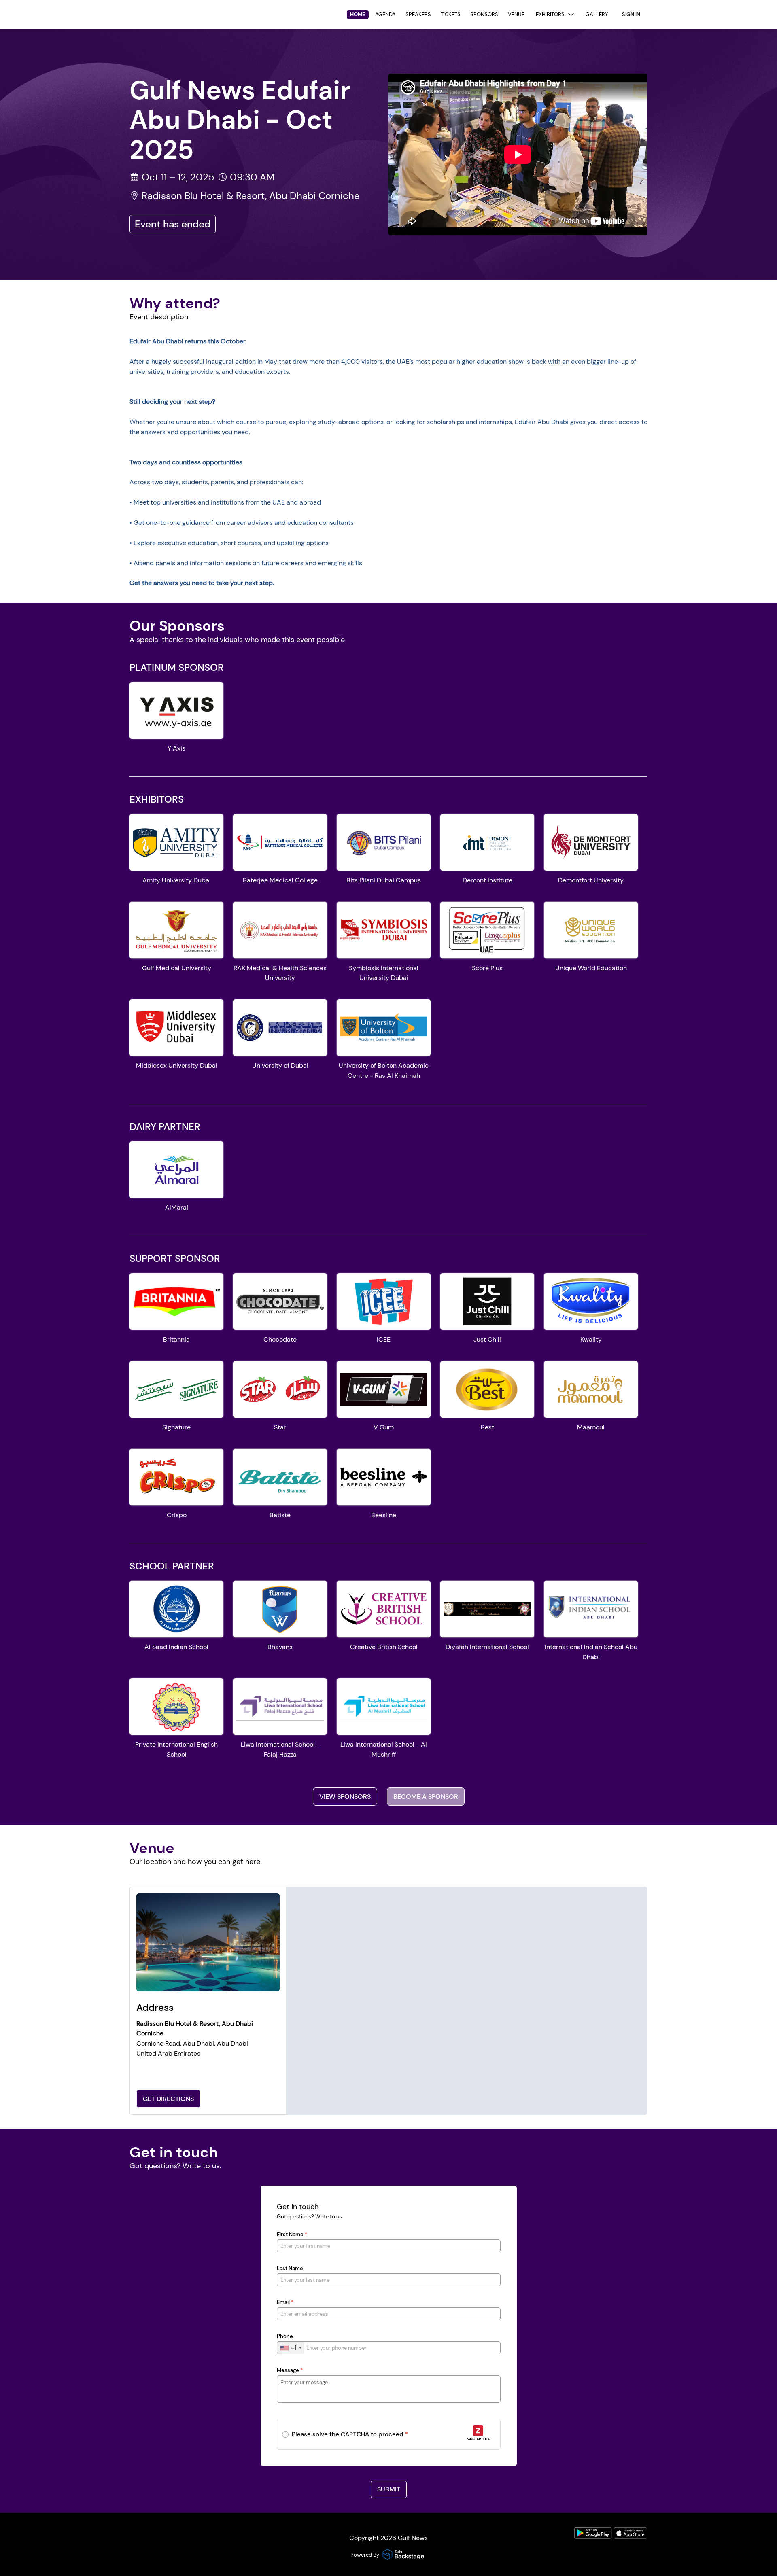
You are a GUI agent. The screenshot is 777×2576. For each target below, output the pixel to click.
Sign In (631, 14)
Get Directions (168, 2099)
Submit (389, 2489)
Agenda (385, 14)
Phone (285, 2336)
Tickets (451, 14)
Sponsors (484, 14)
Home (358, 14)
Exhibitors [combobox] (550, 14)
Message (290, 2370)
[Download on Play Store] (594, 2537)
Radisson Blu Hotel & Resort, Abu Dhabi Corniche (251, 196)
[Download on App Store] (631, 2537)
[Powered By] (404, 2555)
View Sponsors (345, 1797)
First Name (292, 2235)
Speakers (418, 14)
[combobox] (291, 2348)
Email (285, 2302)
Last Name (290, 2269)
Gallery (597, 14)
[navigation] (479, 15)
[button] (176, 721)
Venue (516, 14)
